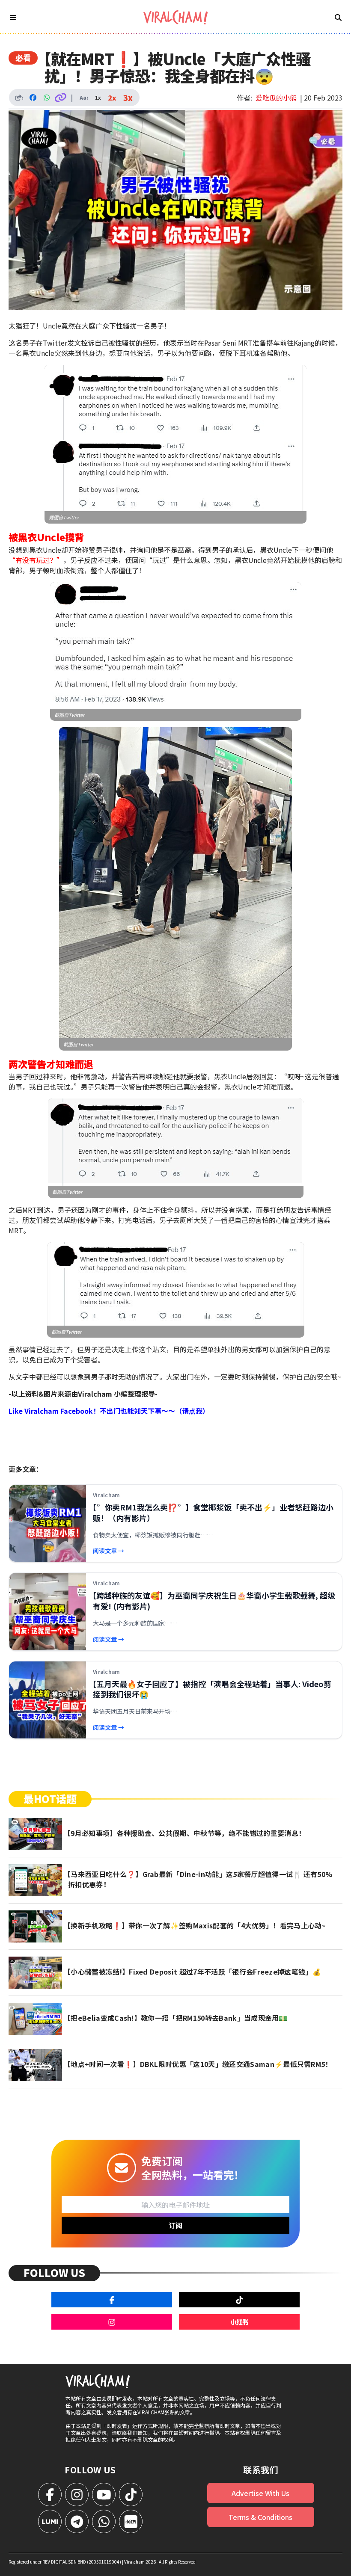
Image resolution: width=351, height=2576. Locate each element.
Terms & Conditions (260, 2517)
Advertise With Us (260, 2493)
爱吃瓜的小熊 (276, 98)
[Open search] (338, 17)
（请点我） (192, 1411)
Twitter (71, 517)
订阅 (175, 2225)
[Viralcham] (175, 17)
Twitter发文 (62, 343)
